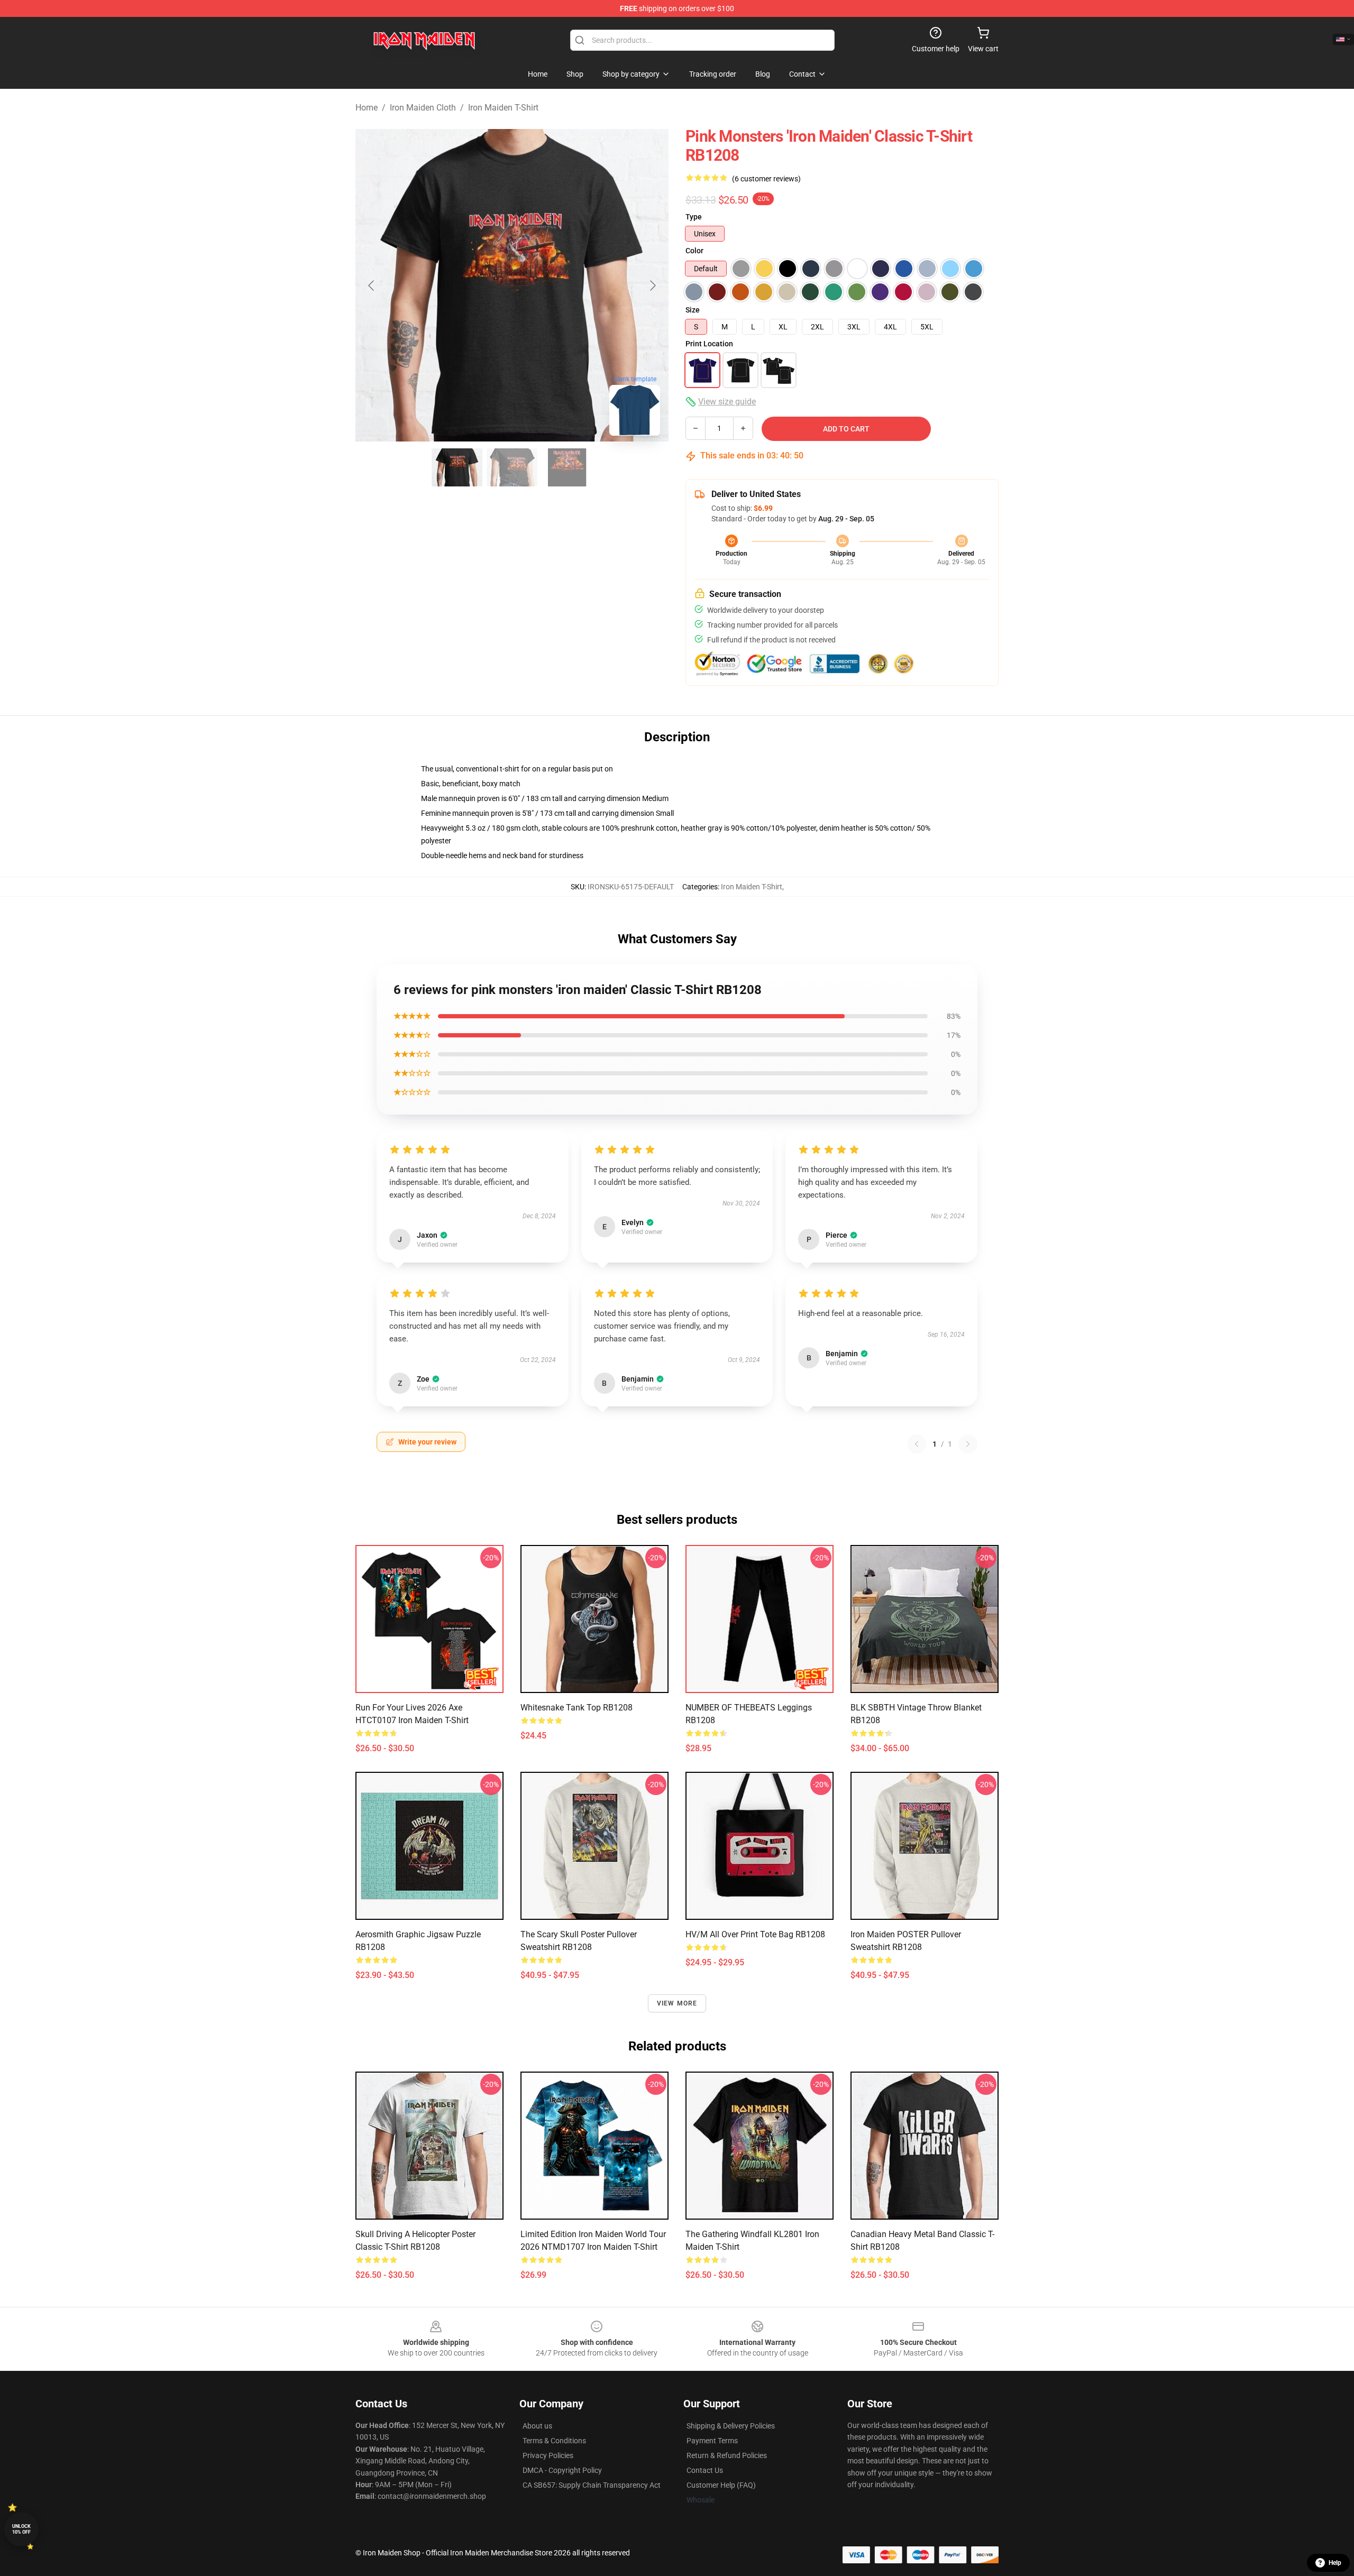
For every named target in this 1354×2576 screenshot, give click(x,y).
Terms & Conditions (554, 2441)
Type (694, 217)
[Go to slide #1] (457, 467)
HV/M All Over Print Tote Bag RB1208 (755, 1934)
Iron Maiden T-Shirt (503, 108)
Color (694, 251)
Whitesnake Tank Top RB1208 (577, 1708)
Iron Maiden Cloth (423, 108)
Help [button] (1335, 2563)
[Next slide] (652, 286)
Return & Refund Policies (727, 2455)
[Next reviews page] (968, 1444)
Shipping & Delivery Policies (731, 2426)
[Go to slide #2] (512, 467)
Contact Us (705, 2470)
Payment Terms (712, 2441)
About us (537, 2426)
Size (693, 310)
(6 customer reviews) (766, 179)
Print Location (709, 344)
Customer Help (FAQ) (721, 2485)
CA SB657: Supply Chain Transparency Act (592, 2485)
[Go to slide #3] (567, 467)
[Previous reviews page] (917, 1444)
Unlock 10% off (21, 2529)
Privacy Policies (548, 2455)
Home (367, 108)
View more (677, 2003)
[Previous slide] (372, 286)
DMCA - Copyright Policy (562, 2470)
